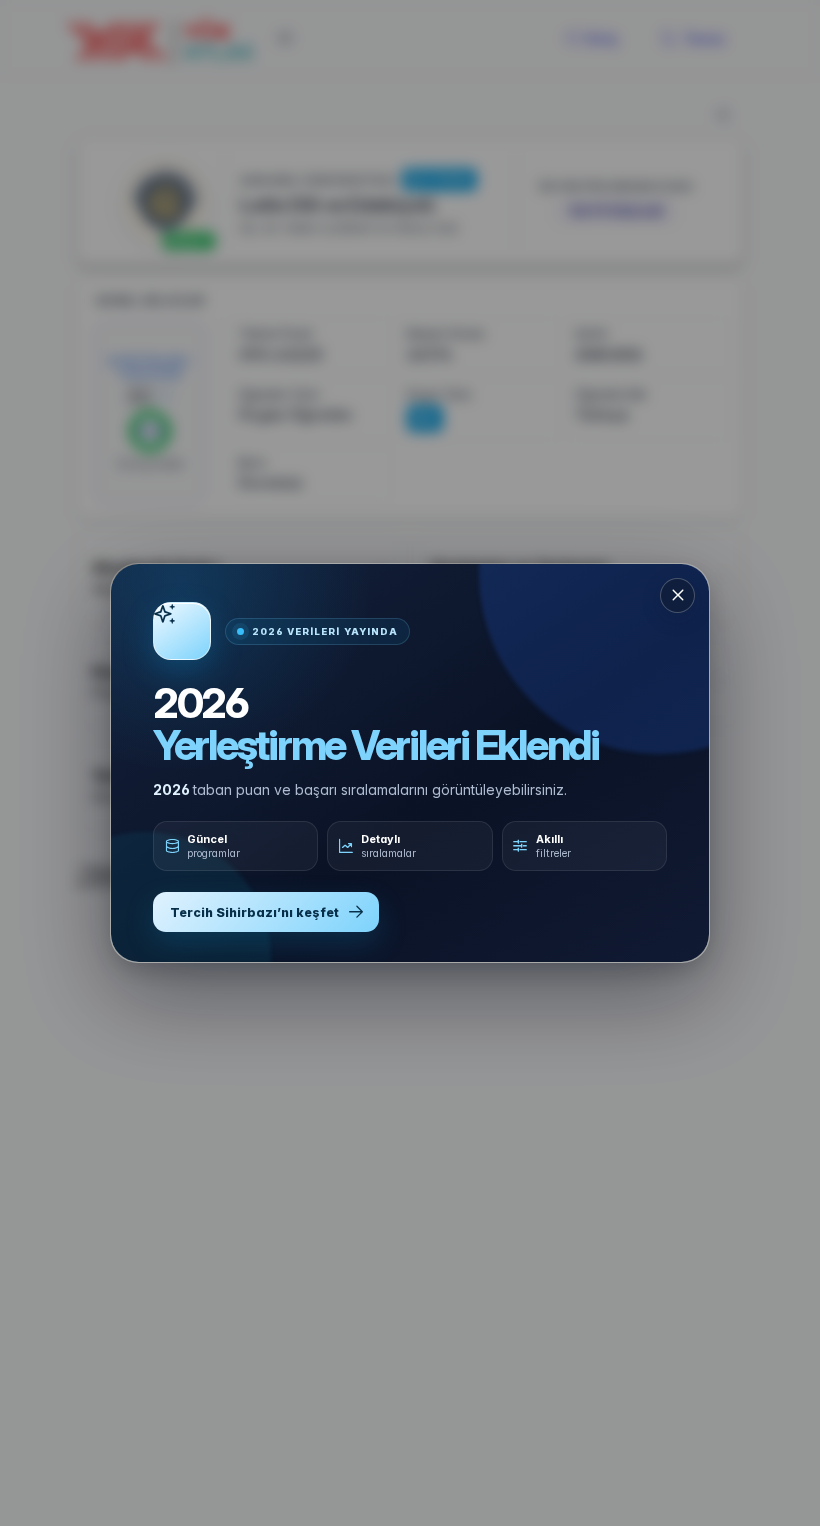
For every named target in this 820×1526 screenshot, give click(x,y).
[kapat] (677, 595)
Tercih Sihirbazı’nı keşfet (254, 912)
